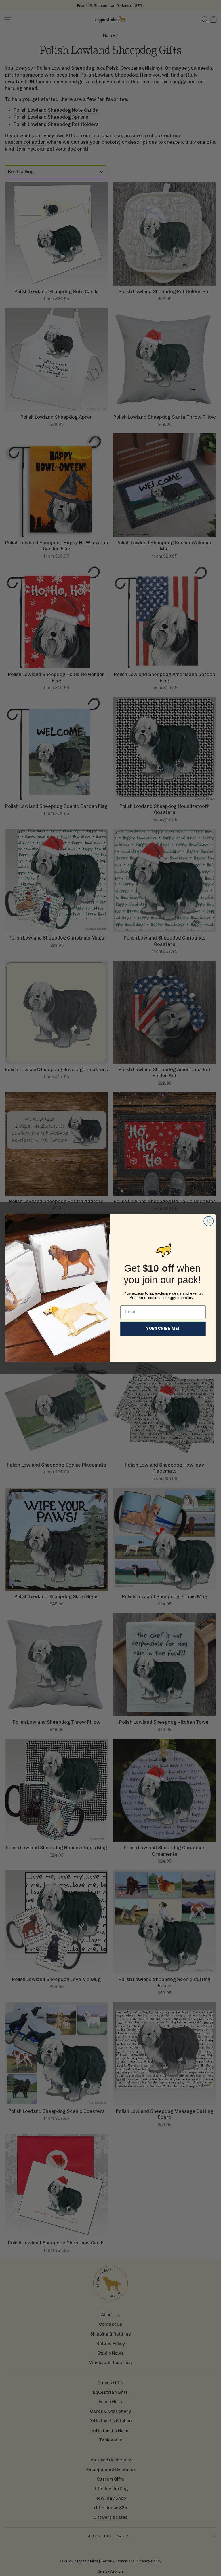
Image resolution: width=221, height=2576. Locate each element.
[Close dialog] (208, 1221)
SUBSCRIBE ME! (163, 1328)
